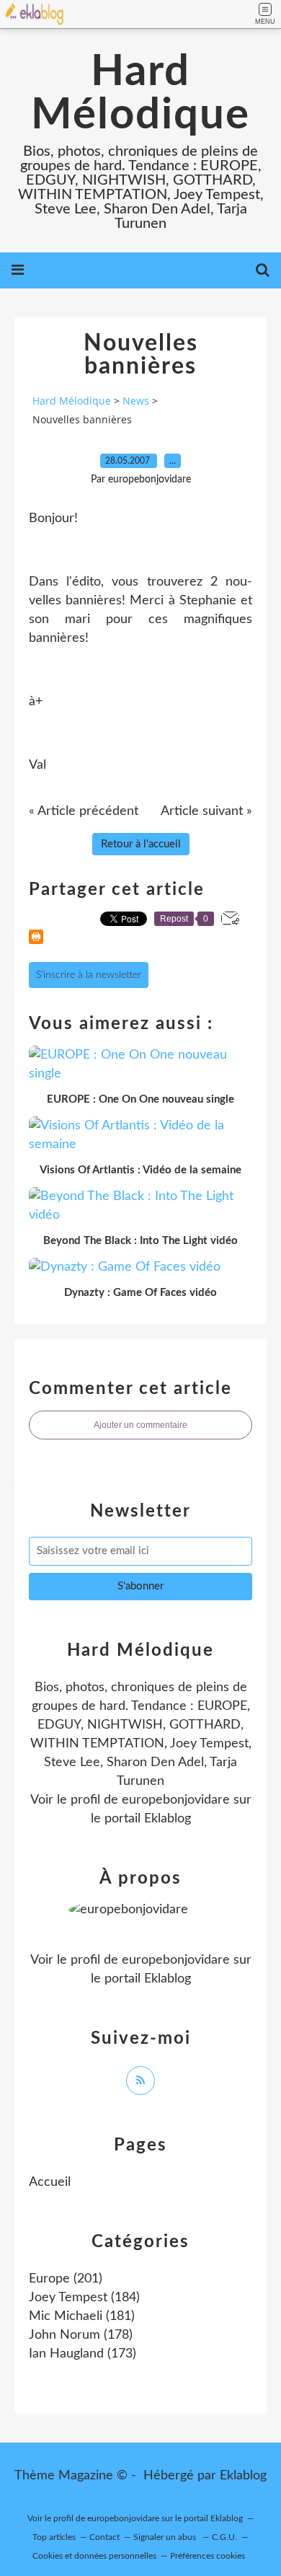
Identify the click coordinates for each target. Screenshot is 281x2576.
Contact (104, 2537)
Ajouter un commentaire (140, 1425)
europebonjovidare (176, 1800)
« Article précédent (84, 811)
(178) (81, 2335)
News (136, 401)
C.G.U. (224, 2537)
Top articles (54, 2537)
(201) (66, 2279)
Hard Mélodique (140, 94)
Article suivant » (206, 811)
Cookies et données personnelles (94, 2556)
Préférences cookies (208, 2556)
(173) (82, 2354)
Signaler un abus (166, 2537)
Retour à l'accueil (141, 844)
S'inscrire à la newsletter (89, 975)
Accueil (50, 2182)
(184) (84, 2298)
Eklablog (243, 2476)
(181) (82, 2316)
